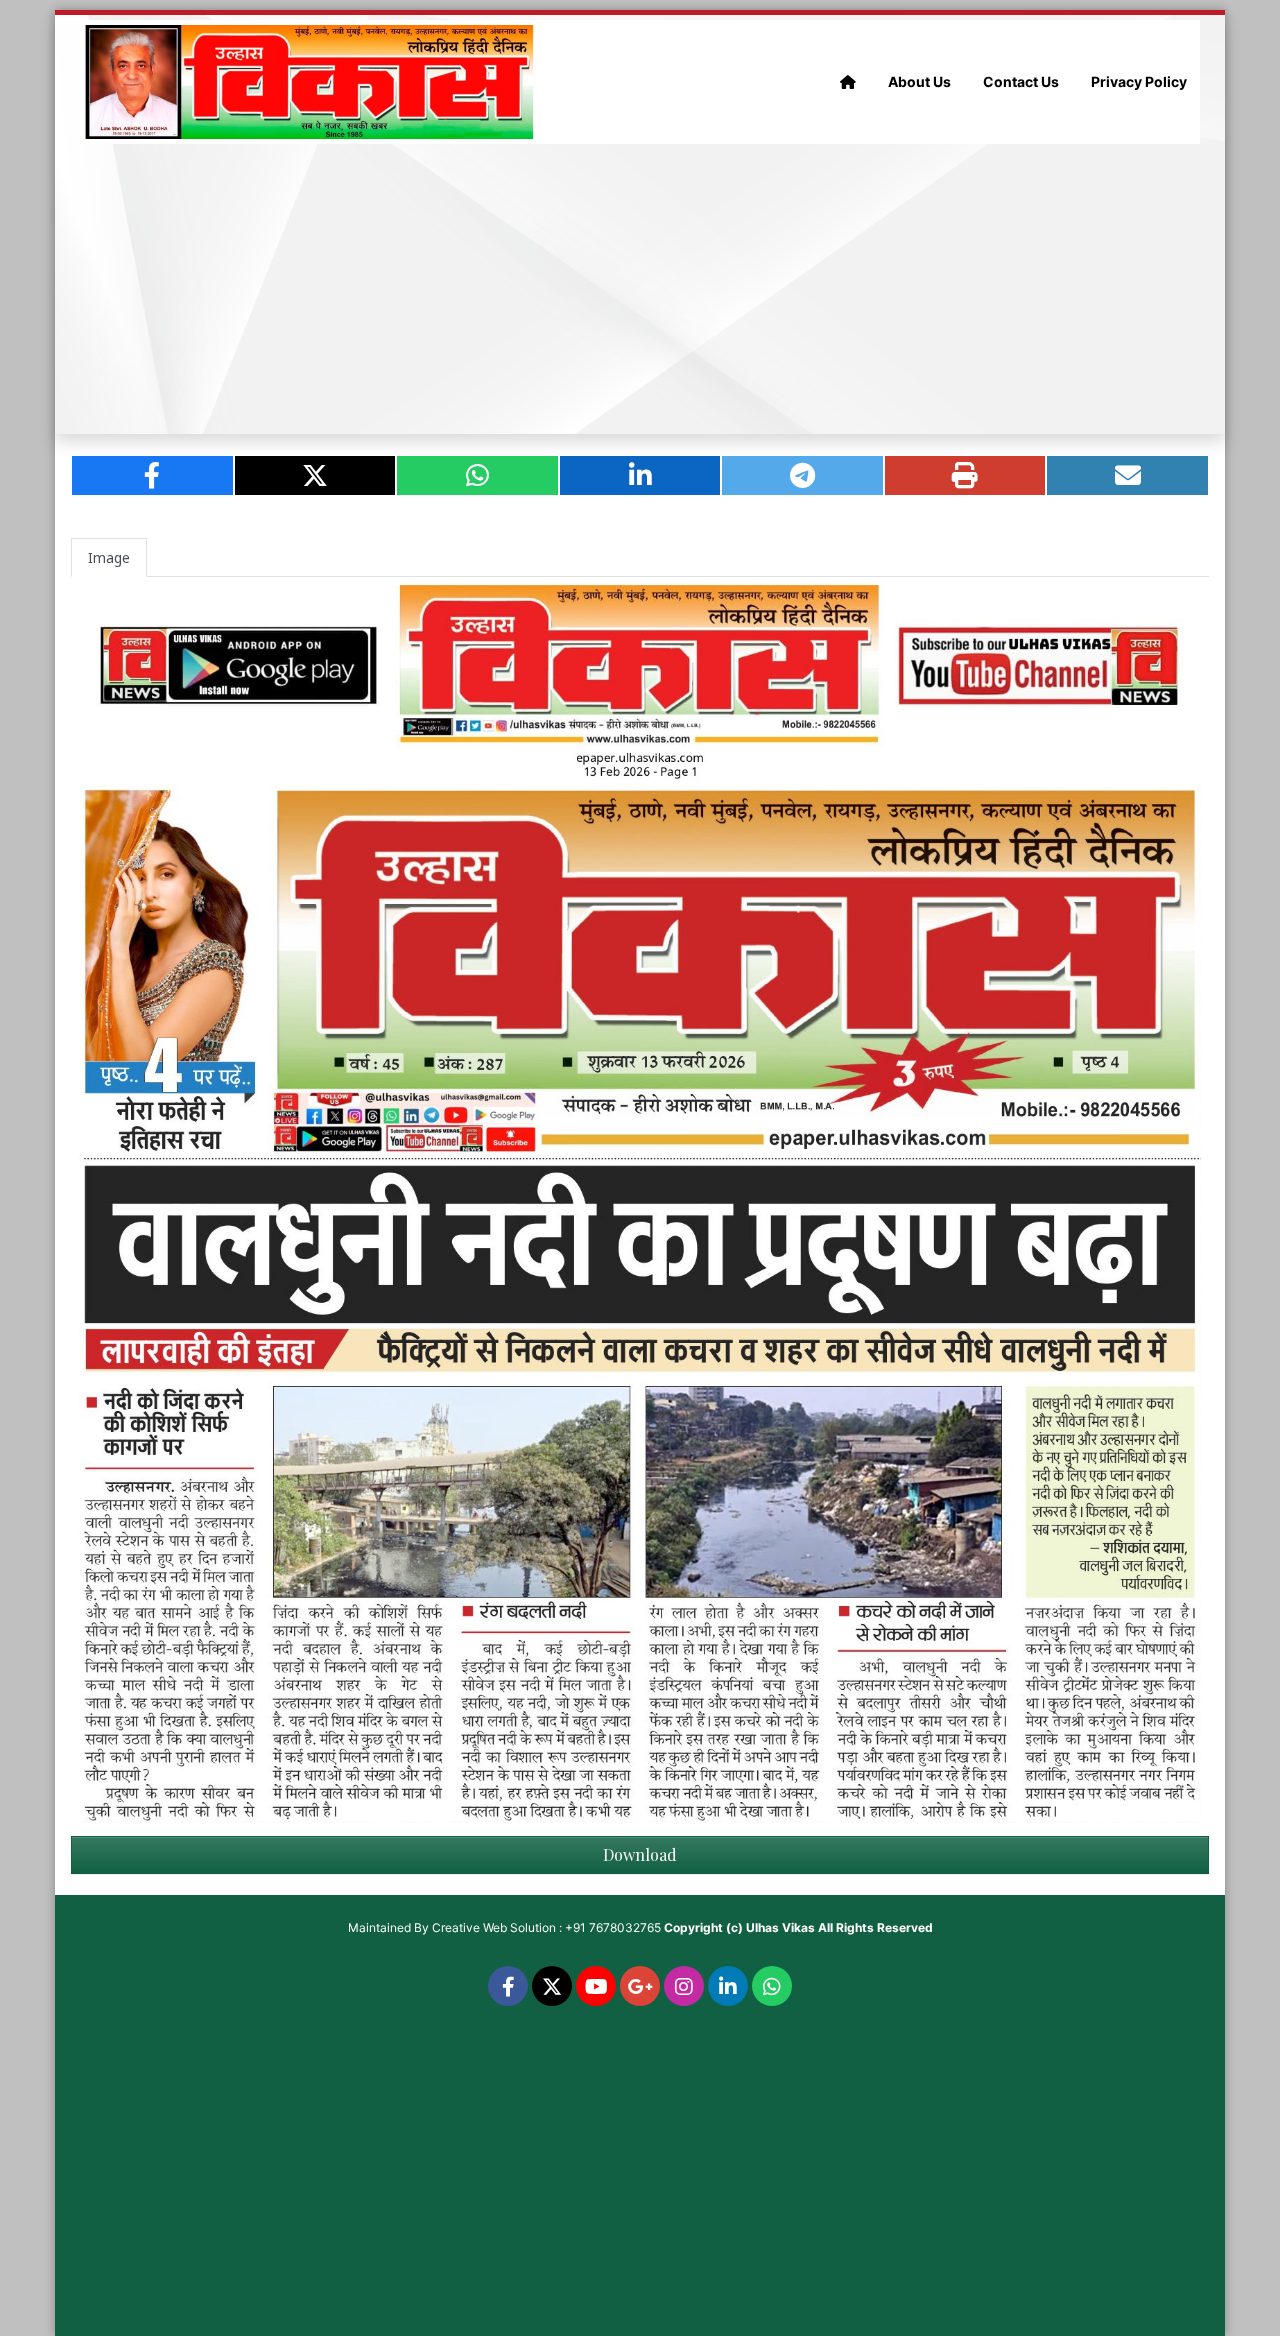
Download (640, 1854)
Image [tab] (109, 557)
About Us (919, 81)
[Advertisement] (640, 289)
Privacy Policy (1139, 81)
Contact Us (1021, 81)
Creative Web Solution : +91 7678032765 (546, 1927)
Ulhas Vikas (780, 1927)
